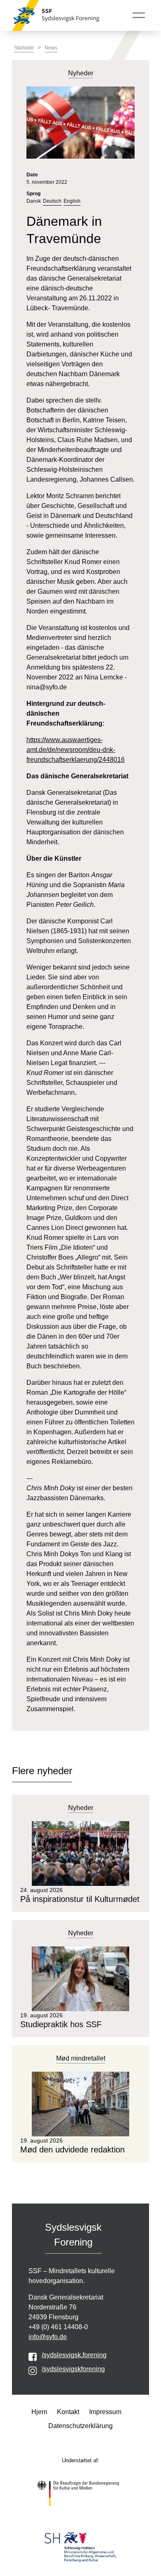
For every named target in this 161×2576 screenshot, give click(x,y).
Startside (24, 48)
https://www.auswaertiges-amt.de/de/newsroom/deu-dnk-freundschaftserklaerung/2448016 (76, 750)
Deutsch (52, 201)
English (72, 201)
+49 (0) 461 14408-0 (58, 2327)
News (51, 48)
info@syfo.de (48, 2337)
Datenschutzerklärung (80, 2426)
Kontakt (68, 2412)
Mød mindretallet (81, 2058)
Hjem (39, 2412)
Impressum (105, 2412)
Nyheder (81, 1808)
